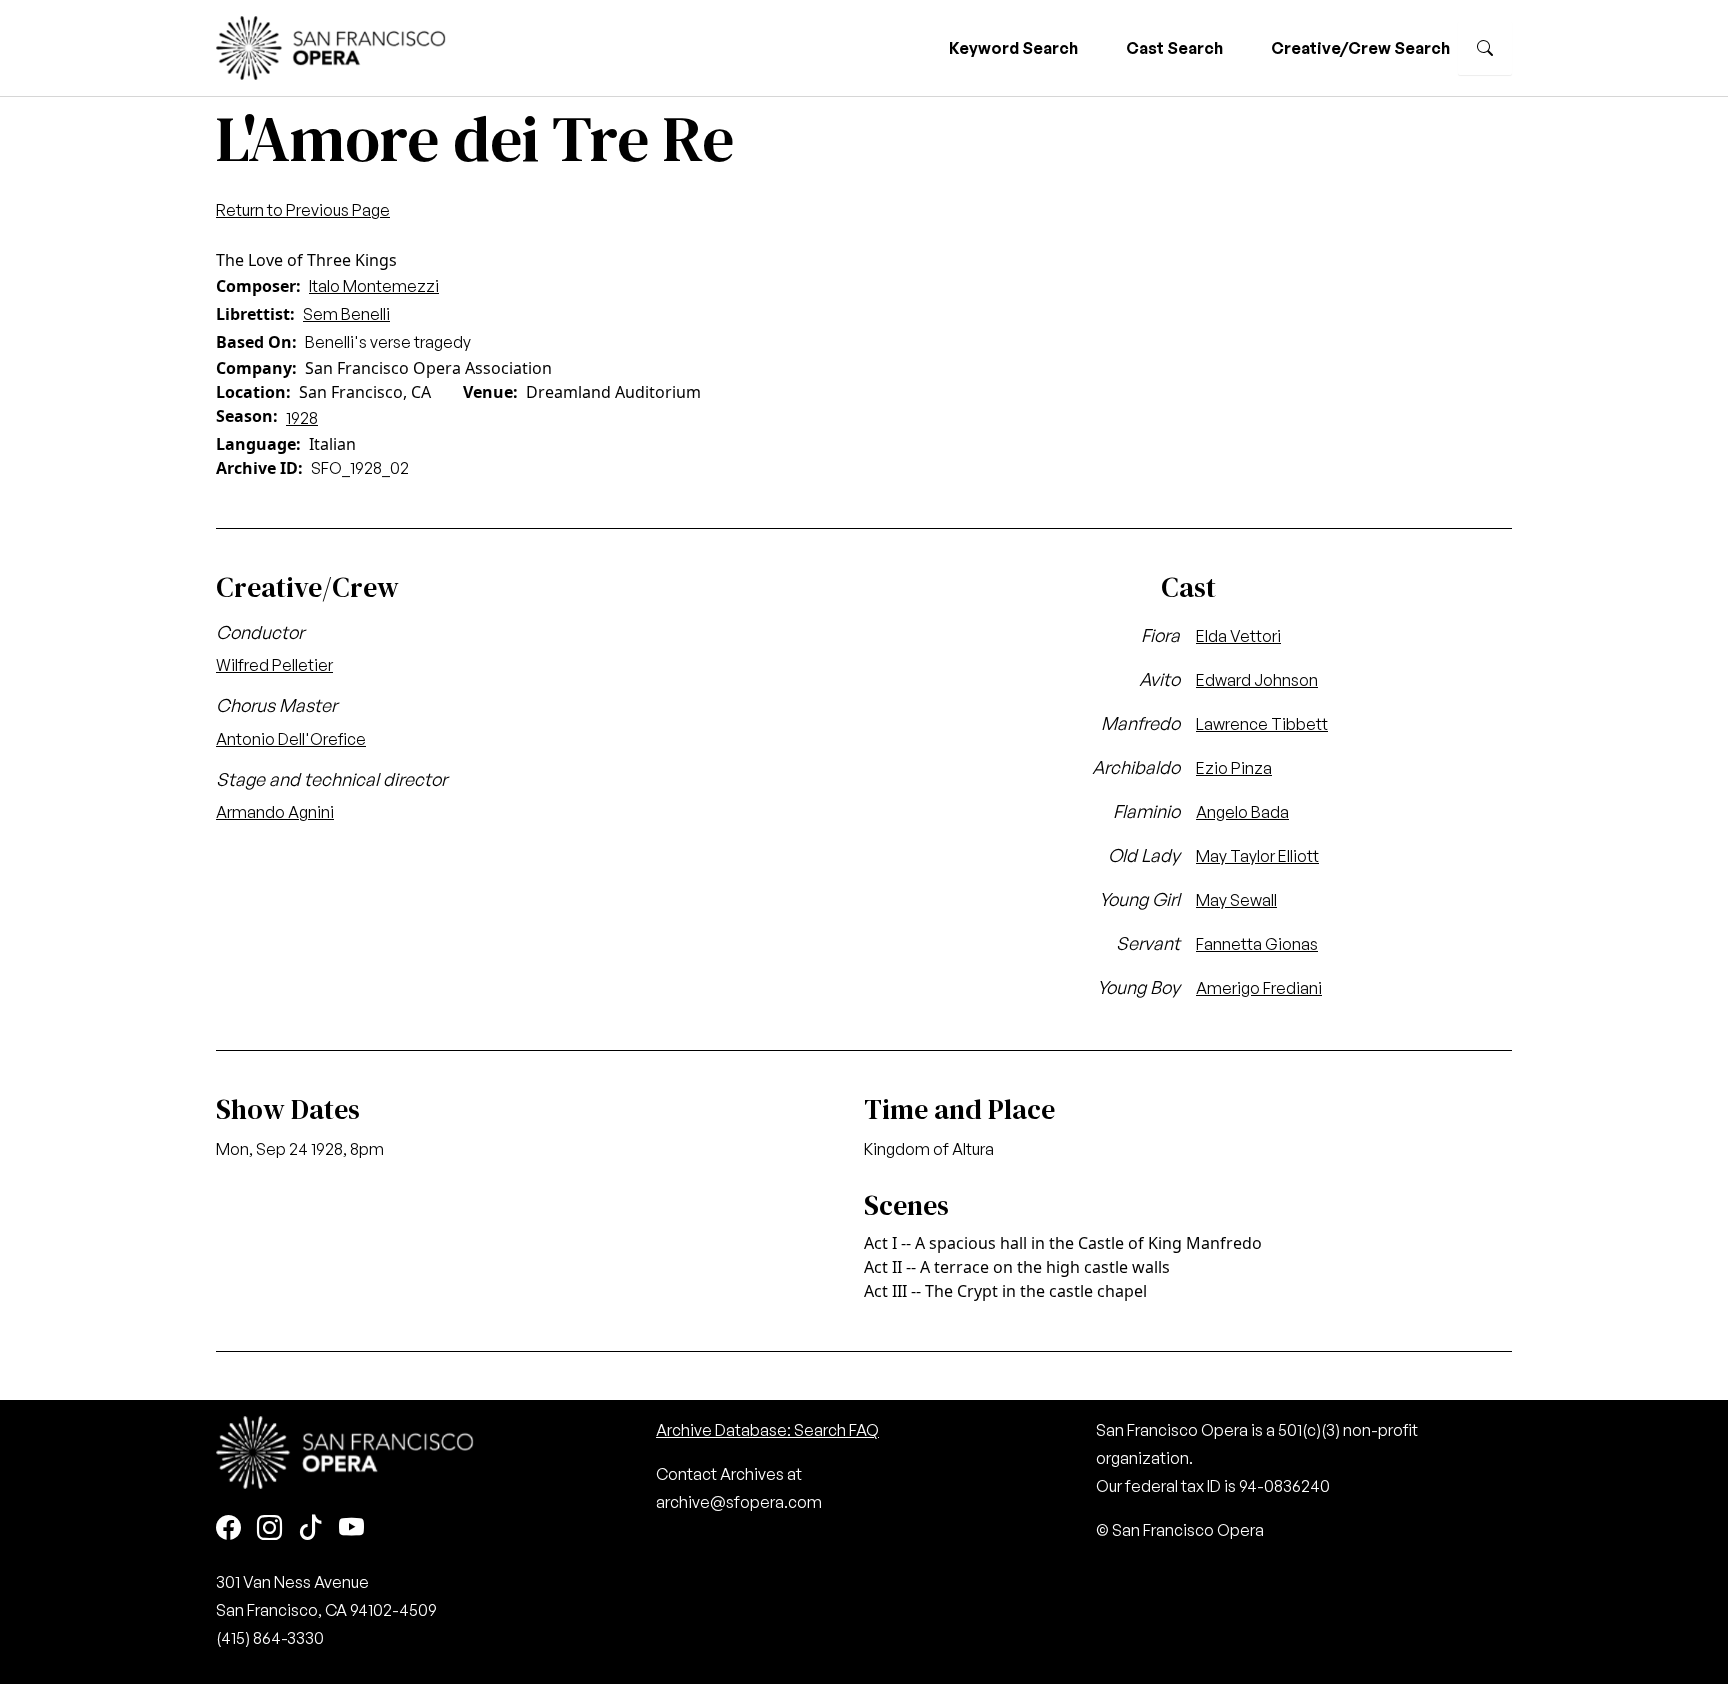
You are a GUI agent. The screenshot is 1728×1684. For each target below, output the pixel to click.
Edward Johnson (1257, 680)
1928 (302, 418)
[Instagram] (269, 1528)
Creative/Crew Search (1360, 48)
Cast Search (1174, 48)
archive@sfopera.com (739, 1502)
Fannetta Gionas (1257, 944)
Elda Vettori (1238, 636)
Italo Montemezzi (374, 286)
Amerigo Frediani (1259, 988)
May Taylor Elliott (1257, 856)
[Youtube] (351, 1528)
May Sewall (1236, 900)
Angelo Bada (1242, 812)
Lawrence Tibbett (1262, 724)
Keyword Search (1013, 48)
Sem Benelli (346, 314)
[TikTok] (310, 1528)
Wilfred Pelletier (274, 665)
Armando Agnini (275, 812)
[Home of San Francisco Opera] (331, 45)
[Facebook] (228, 1528)
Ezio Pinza (1234, 768)
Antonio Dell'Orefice (291, 739)
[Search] (1485, 48)
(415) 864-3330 (270, 1638)
